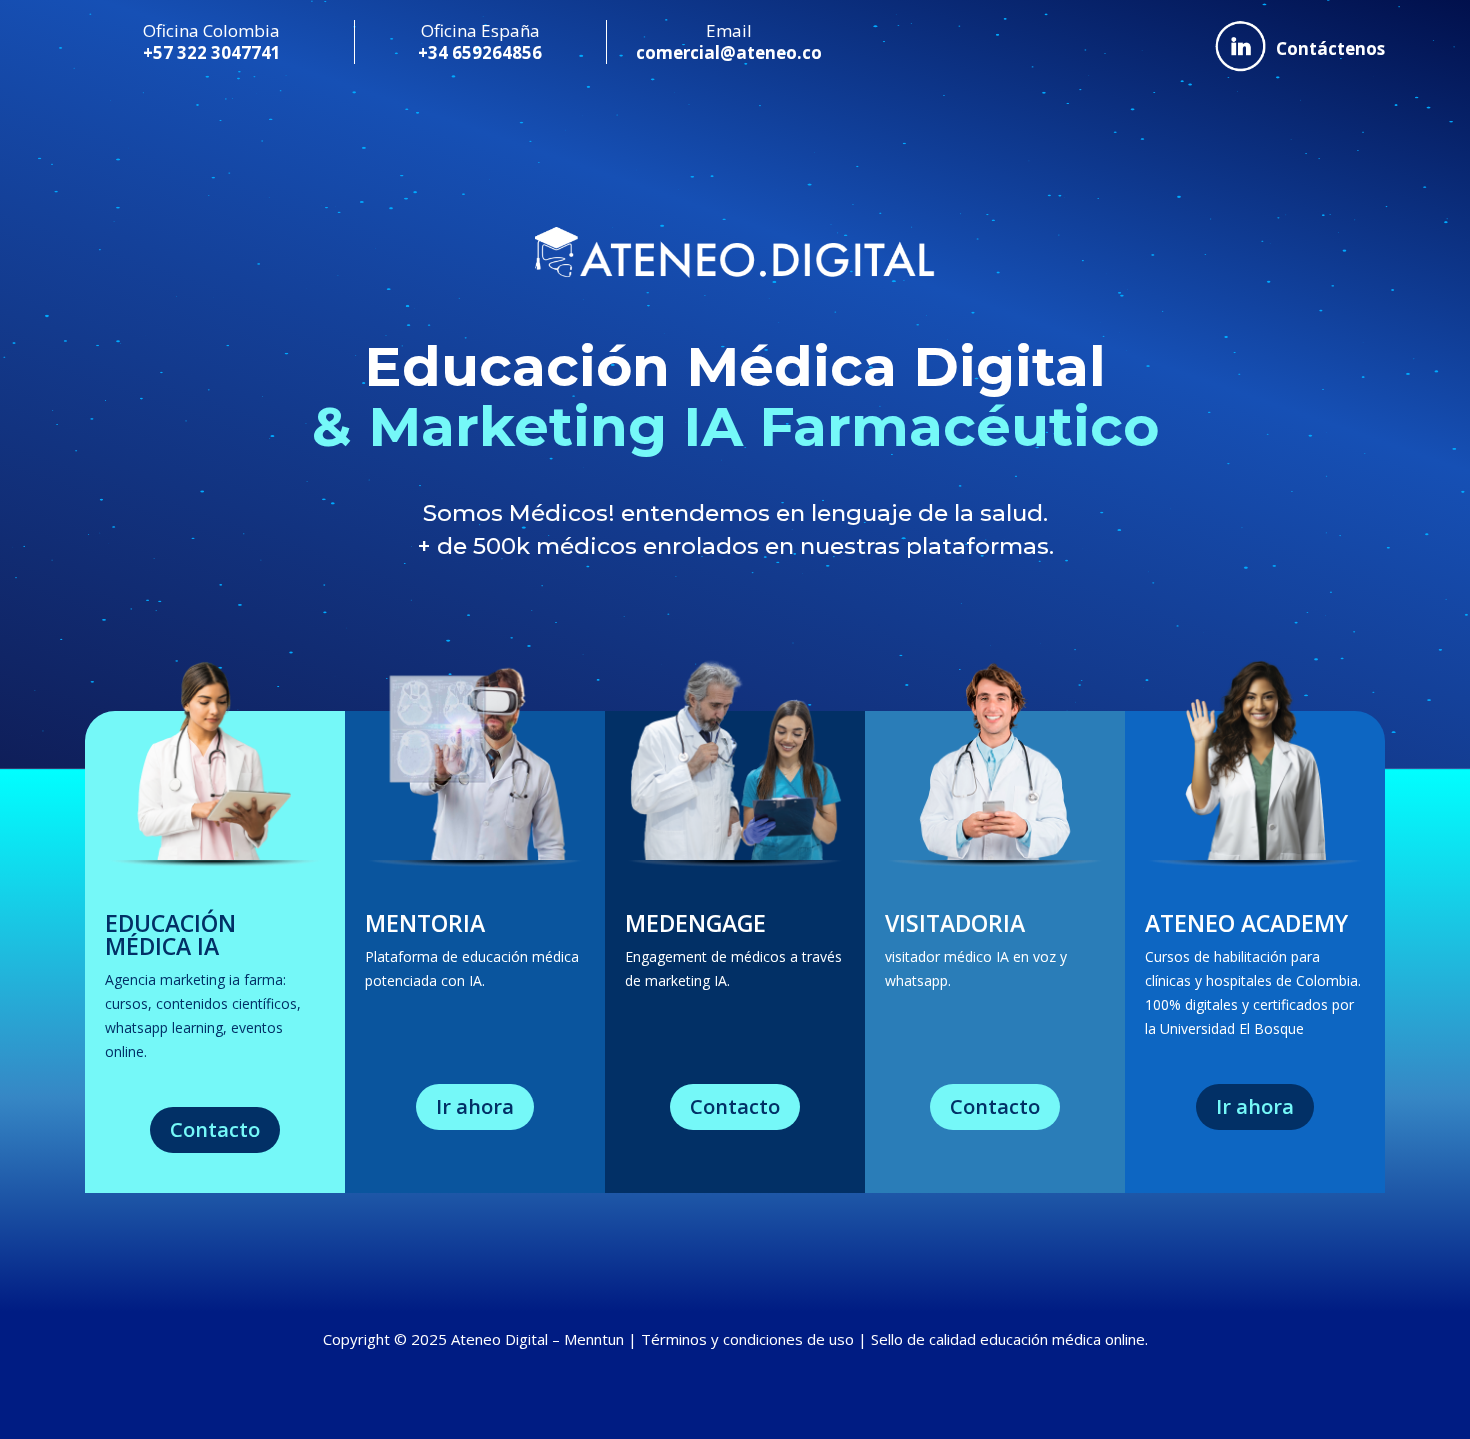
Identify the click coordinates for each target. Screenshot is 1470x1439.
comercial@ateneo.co (729, 52)
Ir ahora (475, 1106)
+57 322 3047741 (212, 52)
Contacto (215, 1129)
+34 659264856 (480, 52)
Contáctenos (1330, 49)
